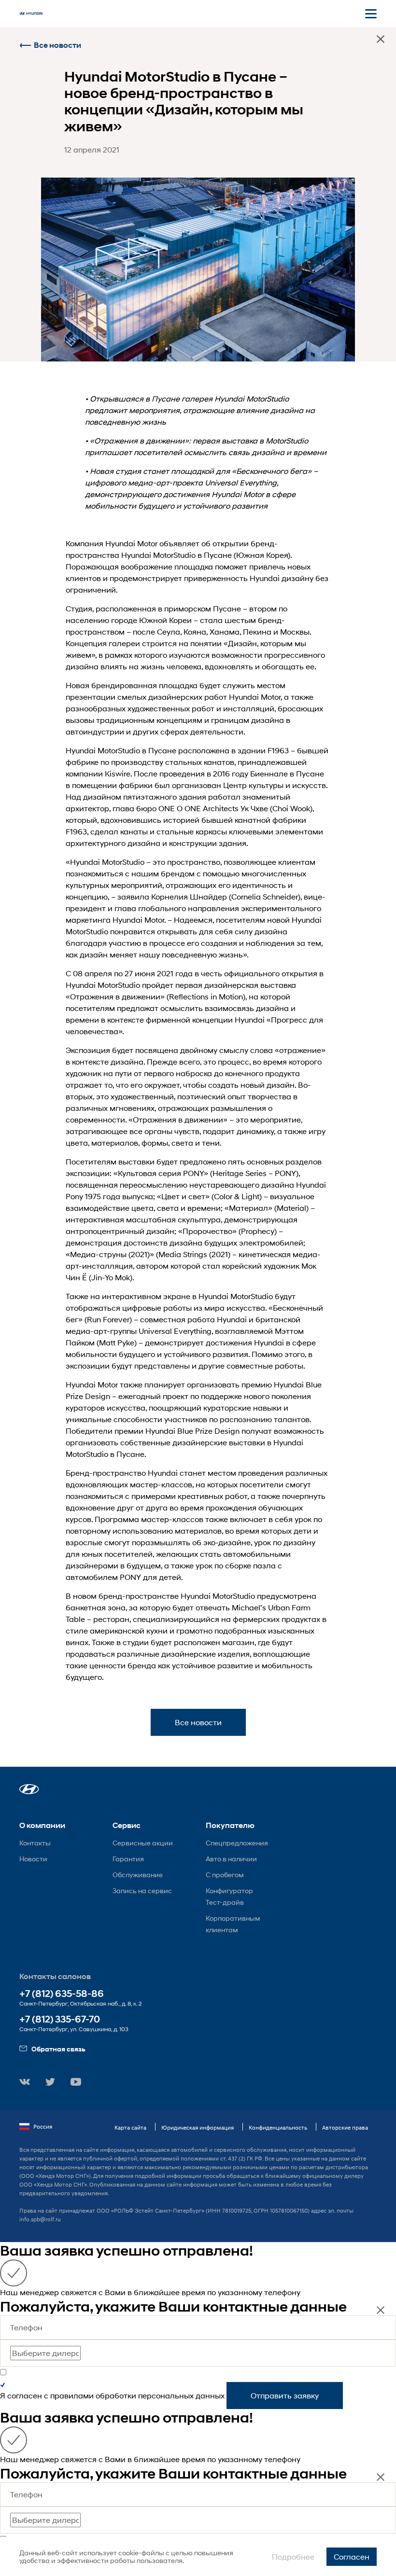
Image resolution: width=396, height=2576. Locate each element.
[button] (29, 1789)
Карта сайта (130, 2127)
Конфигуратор (229, 1890)
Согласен (352, 2556)
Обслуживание (138, 1875)
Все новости (57, 45)
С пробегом (225, 1875)
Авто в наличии (231, 1859)
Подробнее (293, 2556)
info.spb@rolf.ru (40, 2219)
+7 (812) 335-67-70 (60, 2019)
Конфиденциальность (278, 2127)
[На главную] (31, 14)
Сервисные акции (143, 1843)
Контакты (35, 1843)
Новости (33, 1859)
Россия (43, 2126)
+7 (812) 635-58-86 (62, 1994)
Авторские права (345, 2127)
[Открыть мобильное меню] (371, 14)
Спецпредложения (237, 1843)
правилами (72, 2395)
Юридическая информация (198, 2127)
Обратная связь (58, 2049)
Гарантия (128, 1859)
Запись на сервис (142, 1890)
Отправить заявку (285, 2395)
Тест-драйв (225, 1902)
